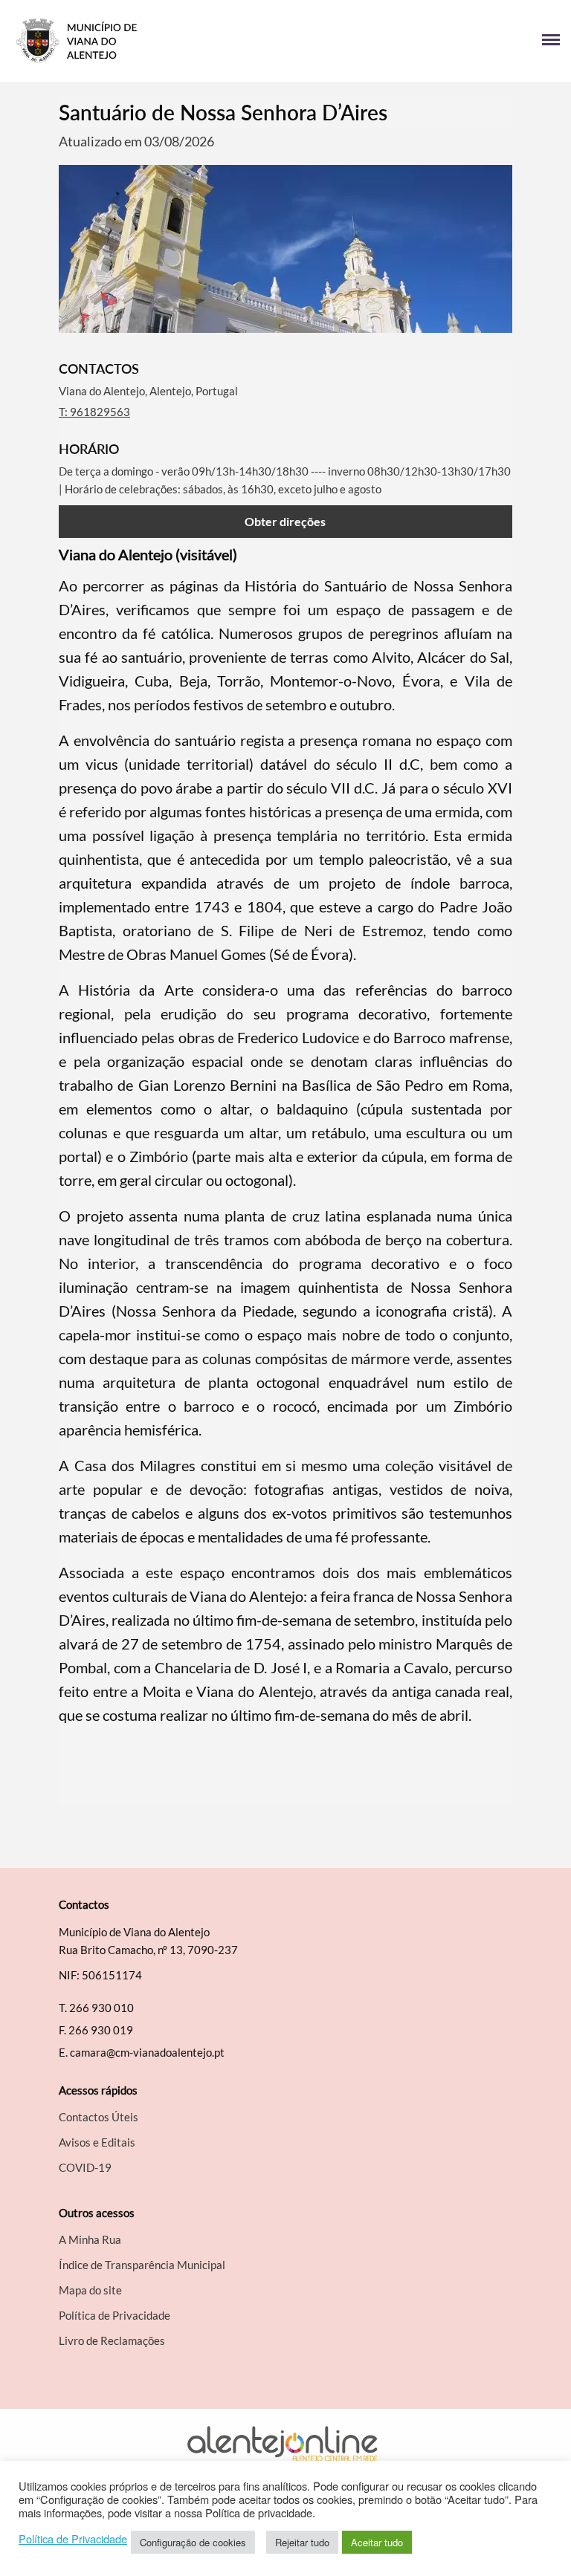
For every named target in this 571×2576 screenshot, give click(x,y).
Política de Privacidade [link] (73, 2539)
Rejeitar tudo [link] (302, 2542)
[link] (148, 41)
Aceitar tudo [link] (377, 2542)
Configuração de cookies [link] (193, 2542)
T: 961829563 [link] (94, 412)
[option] (285, 249)
